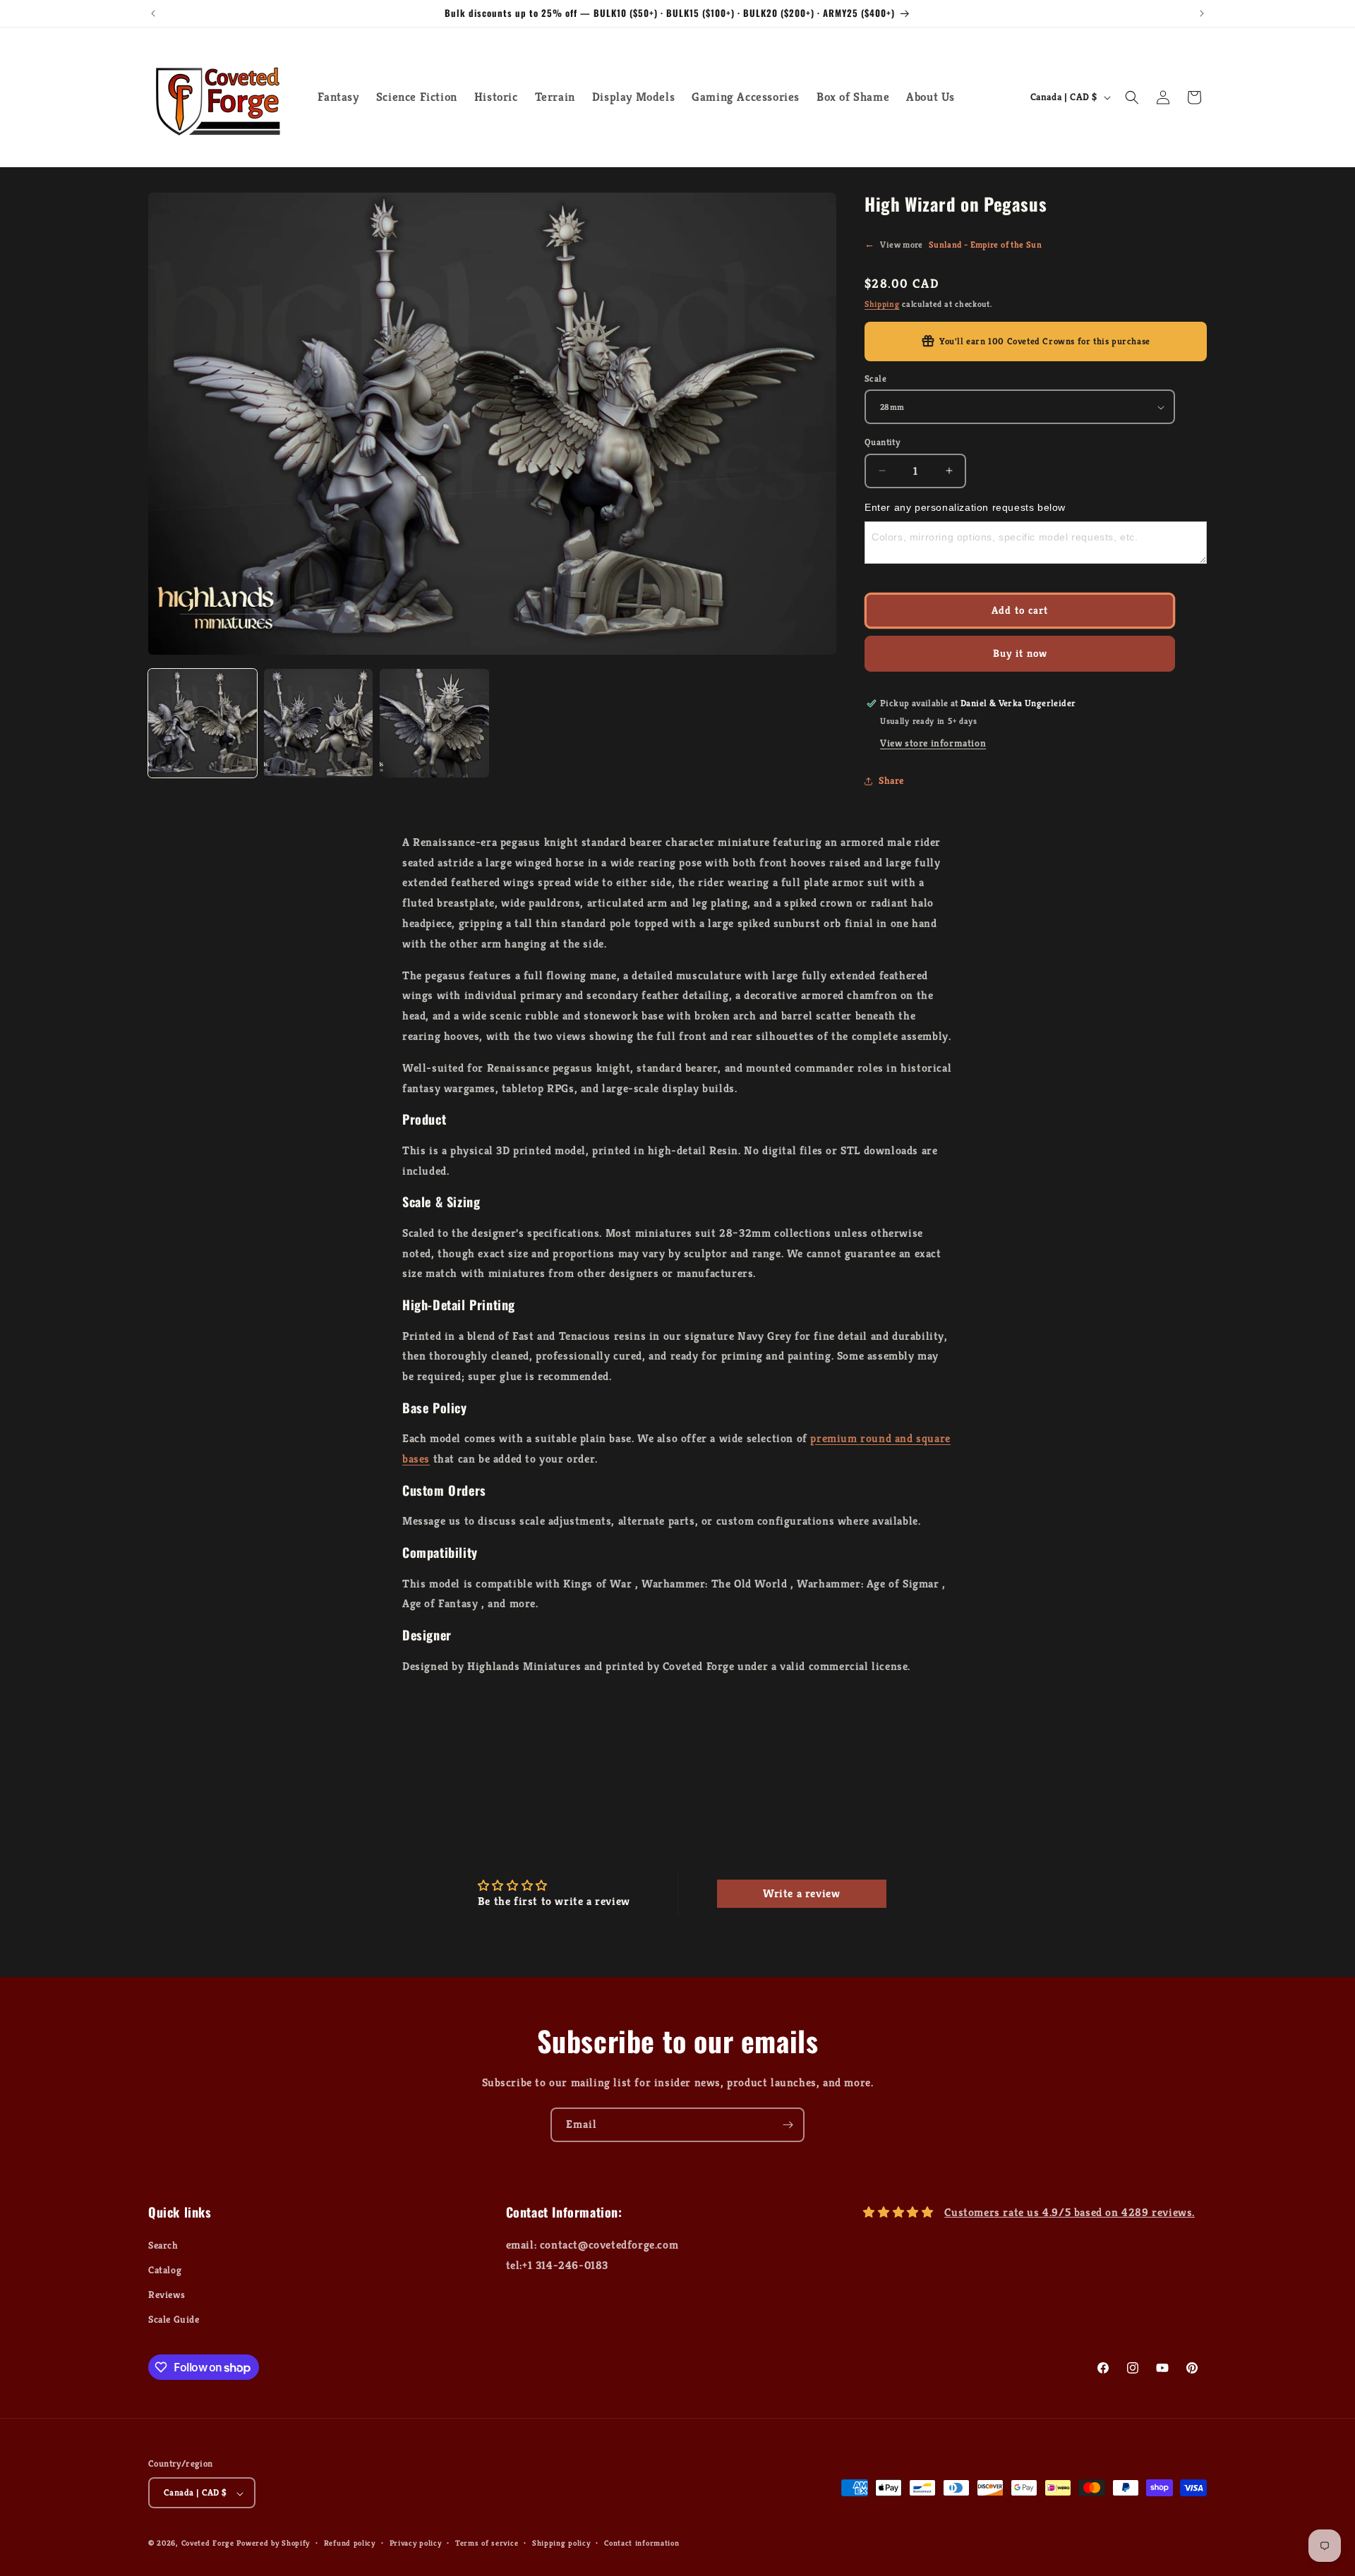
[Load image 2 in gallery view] (318, 723)
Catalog (165, 2270)
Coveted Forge (208, 2544)
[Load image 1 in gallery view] (203, 723)
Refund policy (350, 2543)
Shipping (882, 304)
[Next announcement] (1202, 13)
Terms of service (487, 2543)
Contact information (642, 2543)
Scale (875, 379)
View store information (933, 743)
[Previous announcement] (153, 13)
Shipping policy (561, 2543)
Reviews (167, 2294)
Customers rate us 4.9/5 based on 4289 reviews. (1070, 2212)
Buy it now (1020, 653)
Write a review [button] (801, 1893)
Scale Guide (174, 2319)
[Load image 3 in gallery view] (434, 723)
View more (953, 244)
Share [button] (891, 780)
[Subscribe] (788, 2125)
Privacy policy (416, 2543)
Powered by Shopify (273, 2544)
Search (163, 2244)
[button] (1132, 97)
